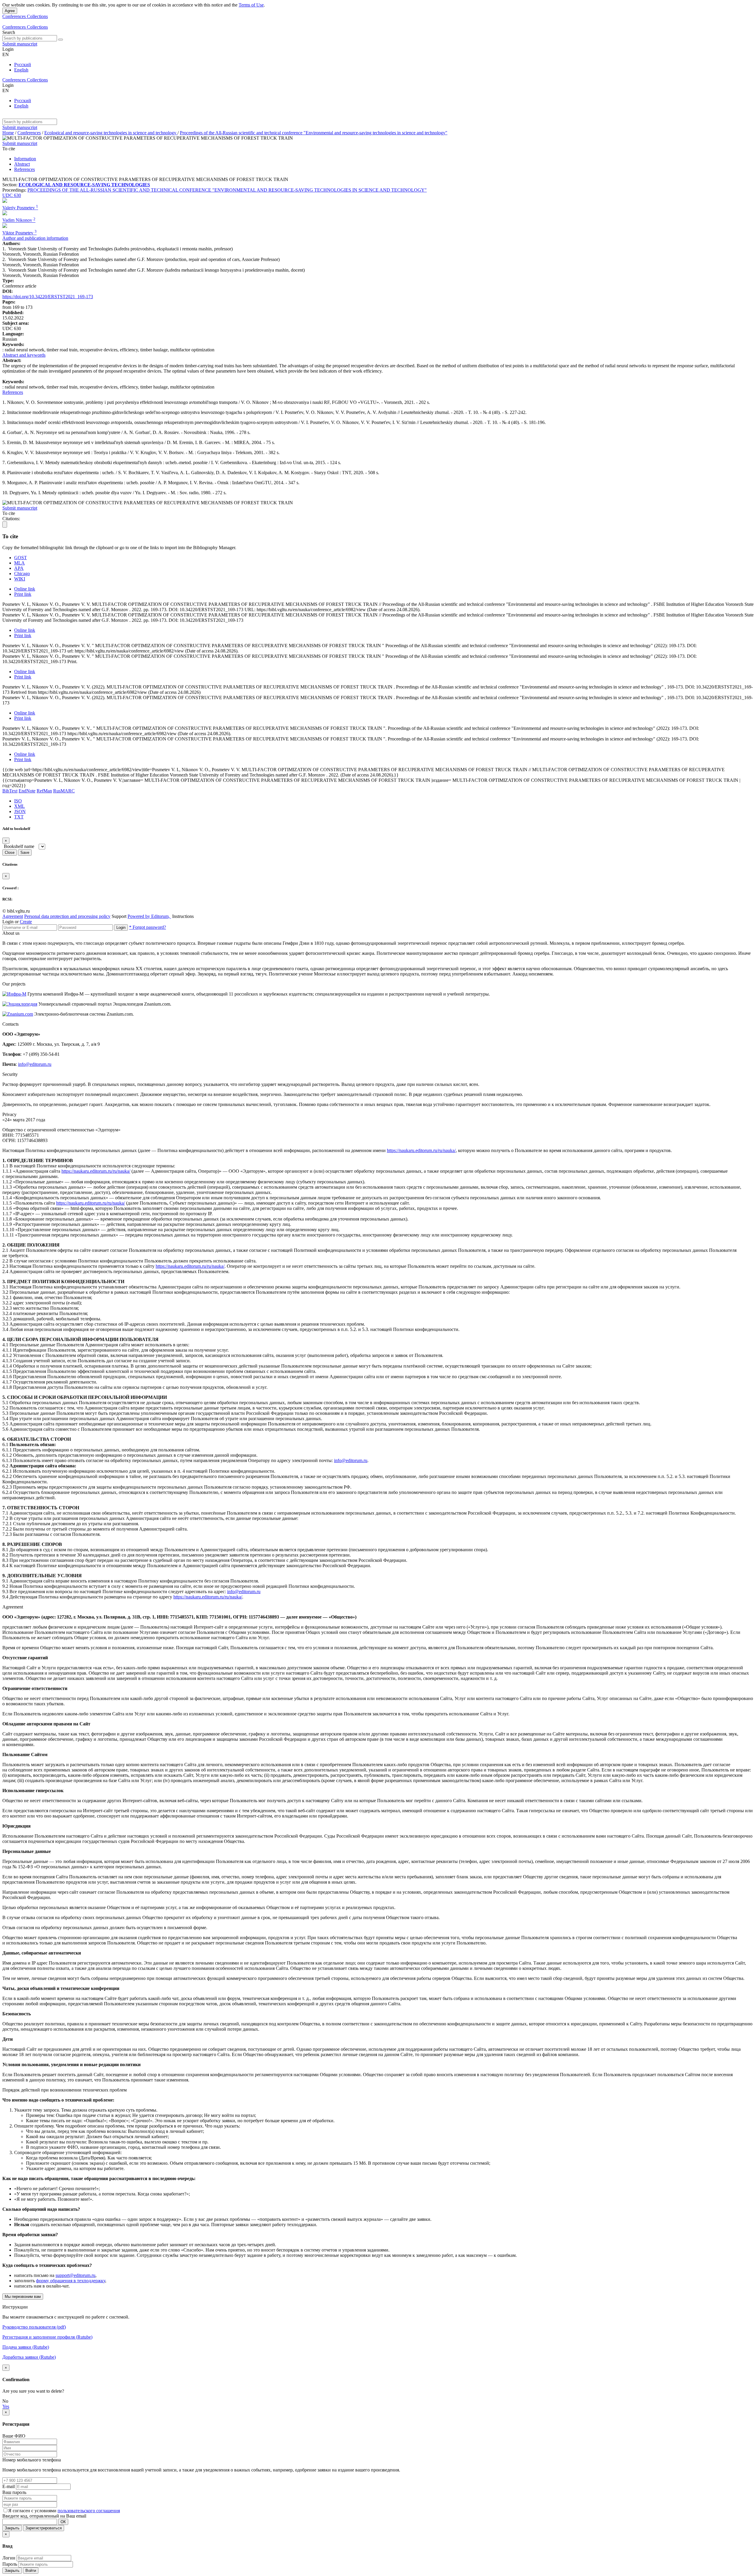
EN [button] (6, 54)
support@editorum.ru (75, 2275)
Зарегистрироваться (44, 2528)
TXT (19, 817)
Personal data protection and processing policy (67, 916)
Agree (10, 11)
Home (8, 133)
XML (19, 806)
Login (121, 928)
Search (9, 32)
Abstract (22, 164)
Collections (37, 16)
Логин (9, 2558)
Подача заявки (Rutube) (26, 2347)
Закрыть (12, 2528)
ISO (18, 801)
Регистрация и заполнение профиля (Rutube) (47, 2337)
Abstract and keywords (24, 355)
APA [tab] (19, 568)
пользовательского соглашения (89, 2511)
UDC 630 (12, 195)
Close (10, 853)
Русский (23, 65)
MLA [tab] (19, 563)
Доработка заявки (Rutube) (29, 2357)
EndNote (27, 791)
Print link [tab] (23, 594)
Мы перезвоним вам (23, 2297)
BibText (10, 791)
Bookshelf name (19, 846)
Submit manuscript (20, 44)
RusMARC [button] (64, 791)
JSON (20, 811)
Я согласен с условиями (33, 2511)
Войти (31, 2571)
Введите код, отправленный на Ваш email (44, 2516)
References (25, 169)
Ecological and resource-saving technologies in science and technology (111, 133)
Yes (6, 2406)
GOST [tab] (21, 558)
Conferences (15, 16)
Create (26, 922)
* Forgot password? (148, 927)
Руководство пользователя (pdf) (34, 2327)
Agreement (13, 916)
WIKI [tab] (20, 579)
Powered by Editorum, (149, 916)
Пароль (10, 2564)
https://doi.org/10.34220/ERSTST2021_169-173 (48, 297)
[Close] (5, 525)
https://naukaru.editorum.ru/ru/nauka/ (421, 1150)
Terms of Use (251, 5)
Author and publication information (35, 238)
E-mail (9, 2486)
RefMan (44, 791)
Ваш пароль (14, 2492)
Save (25, 853)
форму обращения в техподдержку (71, 2281)
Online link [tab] (25, 589)
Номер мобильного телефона (32, 2460)
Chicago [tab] (22, 574)
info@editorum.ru (35, 1064)
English (21, 70)
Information (25, 159)
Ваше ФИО (14, 2436)
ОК (63, 2522)
